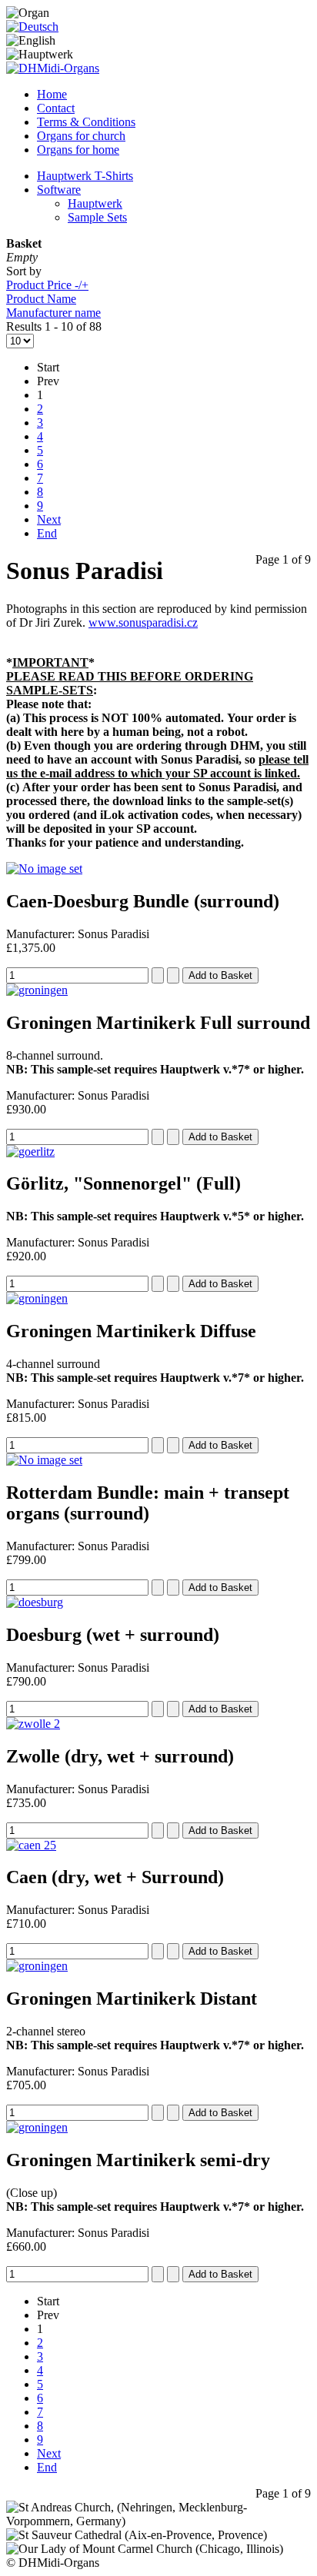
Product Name (41, 299)
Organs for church (81, 136)
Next (49, 519)
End (47, 533)
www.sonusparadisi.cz (143, 622)
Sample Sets (97, 217)
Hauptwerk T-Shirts (85, 176)
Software (59, 190)
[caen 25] (31, 1845)
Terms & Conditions (86, 122)
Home (52, 94)
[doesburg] (35, 1602)
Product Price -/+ (47, 285)
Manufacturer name (53, 313)
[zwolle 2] (33, 1724)
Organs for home (78, 150)
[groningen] (37, 990)
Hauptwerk (95, 203)
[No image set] (44, 869)
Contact (56, 108)
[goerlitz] (30, 1152)
